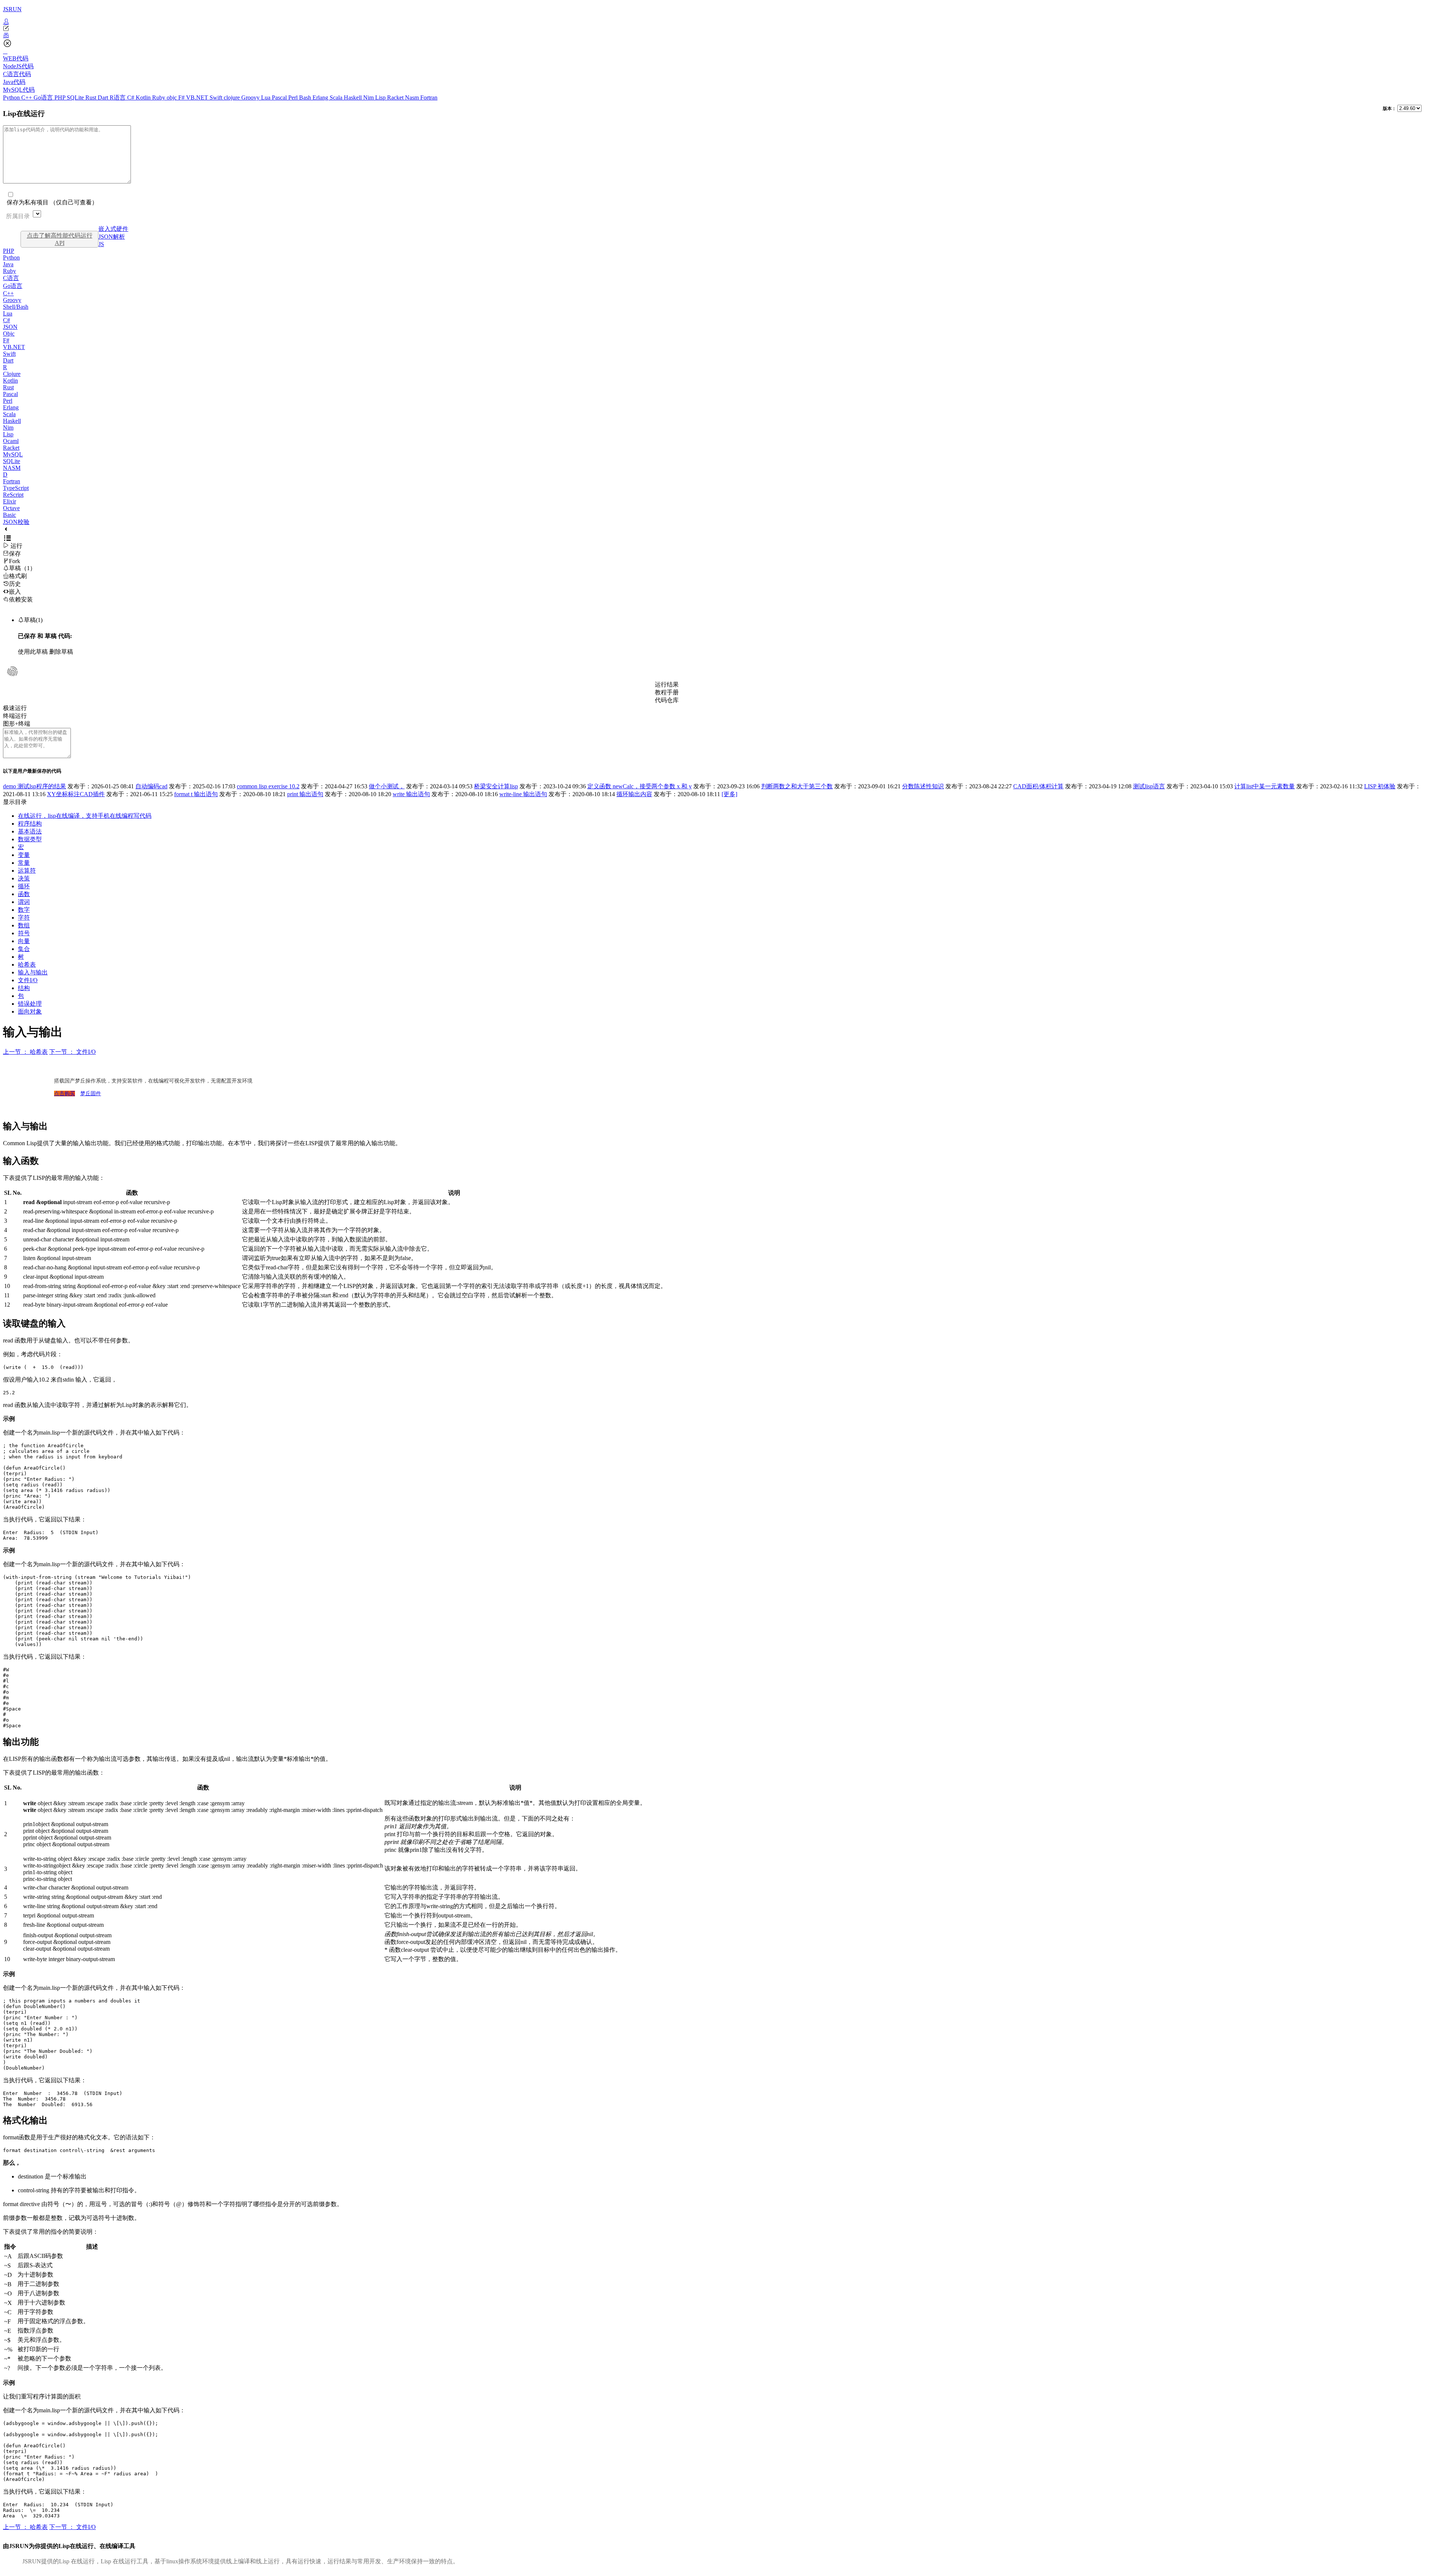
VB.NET (198, 98)
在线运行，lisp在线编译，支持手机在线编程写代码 (85, 816)
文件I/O (28, 980)
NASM (12, 468)
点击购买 (65, 1094)
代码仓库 (667, 700)
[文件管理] (716, 35)
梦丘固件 (91, 1094)
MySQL (13, 454)
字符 (24, 918)
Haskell (354, 98)
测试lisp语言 (1149, 786)
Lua (266, 98)
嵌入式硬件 (113, 229)
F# (182, 98)
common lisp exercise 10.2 (268, 786)
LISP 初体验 (1380, 786)
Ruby (159, 98)
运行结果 (667, 684)
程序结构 (30, 824)
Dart (104, 98)
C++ (27, 98)
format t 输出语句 (196, 794)
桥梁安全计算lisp (496, 786)
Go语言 (44, 98)
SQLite (76, 98)
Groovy (251, 98)
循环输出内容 (634, 794)
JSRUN (12, 9)
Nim (369, 98)
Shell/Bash (16, 307)
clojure (233, 98)
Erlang (321, 98)
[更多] (729, 794)
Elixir (10, 501)
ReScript (13, 495)
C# (131, 98)
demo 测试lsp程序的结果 (34, 786)
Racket (396, 98)
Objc (9, 334)
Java (8, 264)
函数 (24, 894)
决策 (24, 878)
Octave (11, 508)
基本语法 (30, 831)
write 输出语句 (411, 794)
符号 (24, 933)
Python (12, 98)
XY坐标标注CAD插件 (76, 794)
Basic (10, 515)
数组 (24, 925)
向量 (24, 941)
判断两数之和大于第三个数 (797, 786)
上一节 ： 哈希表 (25, 1052)
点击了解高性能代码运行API (60, 239)
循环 (24, 886)
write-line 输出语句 (523, 794)
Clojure (12, 374)
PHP (61, 98)
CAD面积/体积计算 (1038, 786)
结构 (24, 988)
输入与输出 (33, 972)
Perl (294, 98)
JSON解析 (112, 237)
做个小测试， (387, 786)
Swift (217, 98)
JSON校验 (16, 522)
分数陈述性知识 (923, 786)
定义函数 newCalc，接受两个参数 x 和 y (640, 786)
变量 (24, 855)
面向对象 (30, 1011)
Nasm (413, 98)
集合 (24, 949)
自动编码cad (151, 786)
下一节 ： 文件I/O (73, 1052)
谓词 (24, 902)
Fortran (429, 98)
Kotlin (144, 98)
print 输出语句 (305, 794)
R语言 (118, 98)
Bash (306, 98)
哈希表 (27, 965)
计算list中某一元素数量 (1265, 786)
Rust (92, 98)
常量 (24, 863)
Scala (337, 98)
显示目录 (15, 802)
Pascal (280, 98)
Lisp (381, 98)
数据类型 (30, 839)
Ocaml (11, 441)
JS (101, 244)
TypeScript (16, 488)
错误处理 (30, 1004)
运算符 (27, 871)
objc (172, 98)
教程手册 (667, 692)
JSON (10, 327)
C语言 (11, 278)
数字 (24, 910)
